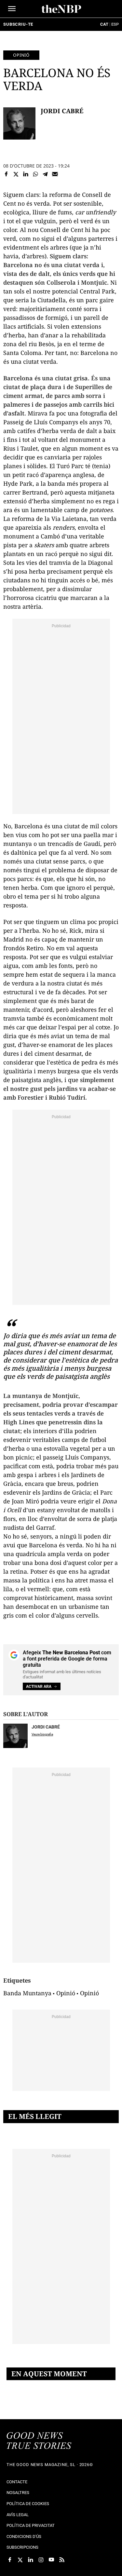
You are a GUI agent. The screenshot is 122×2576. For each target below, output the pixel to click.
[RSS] (62, 2560)
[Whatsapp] (35, 174)
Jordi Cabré (62, 111)
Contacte (17, 2482)
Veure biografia (42, 1734)
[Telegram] (45, 174)
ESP (115, 24)
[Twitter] (16, 174)
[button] (12, 9)
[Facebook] (6, 174)
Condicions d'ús (24, 2536)
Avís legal (18, 2515)
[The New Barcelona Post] (39, 2441)
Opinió (21, 55)
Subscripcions (22, 2547)
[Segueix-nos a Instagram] (41, 2560)
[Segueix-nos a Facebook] (10, 2560)
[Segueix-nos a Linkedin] (31, 2560)
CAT (104, 24)
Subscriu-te (18, 24)
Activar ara (39, 1687)
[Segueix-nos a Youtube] (51, 2560)
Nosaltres (18, 2493)
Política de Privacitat (31, 2525)
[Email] (55, 174)
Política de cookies (28, 2504)
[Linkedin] (26, 174)
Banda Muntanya (27, 1993)
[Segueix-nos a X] (20, 2560)
